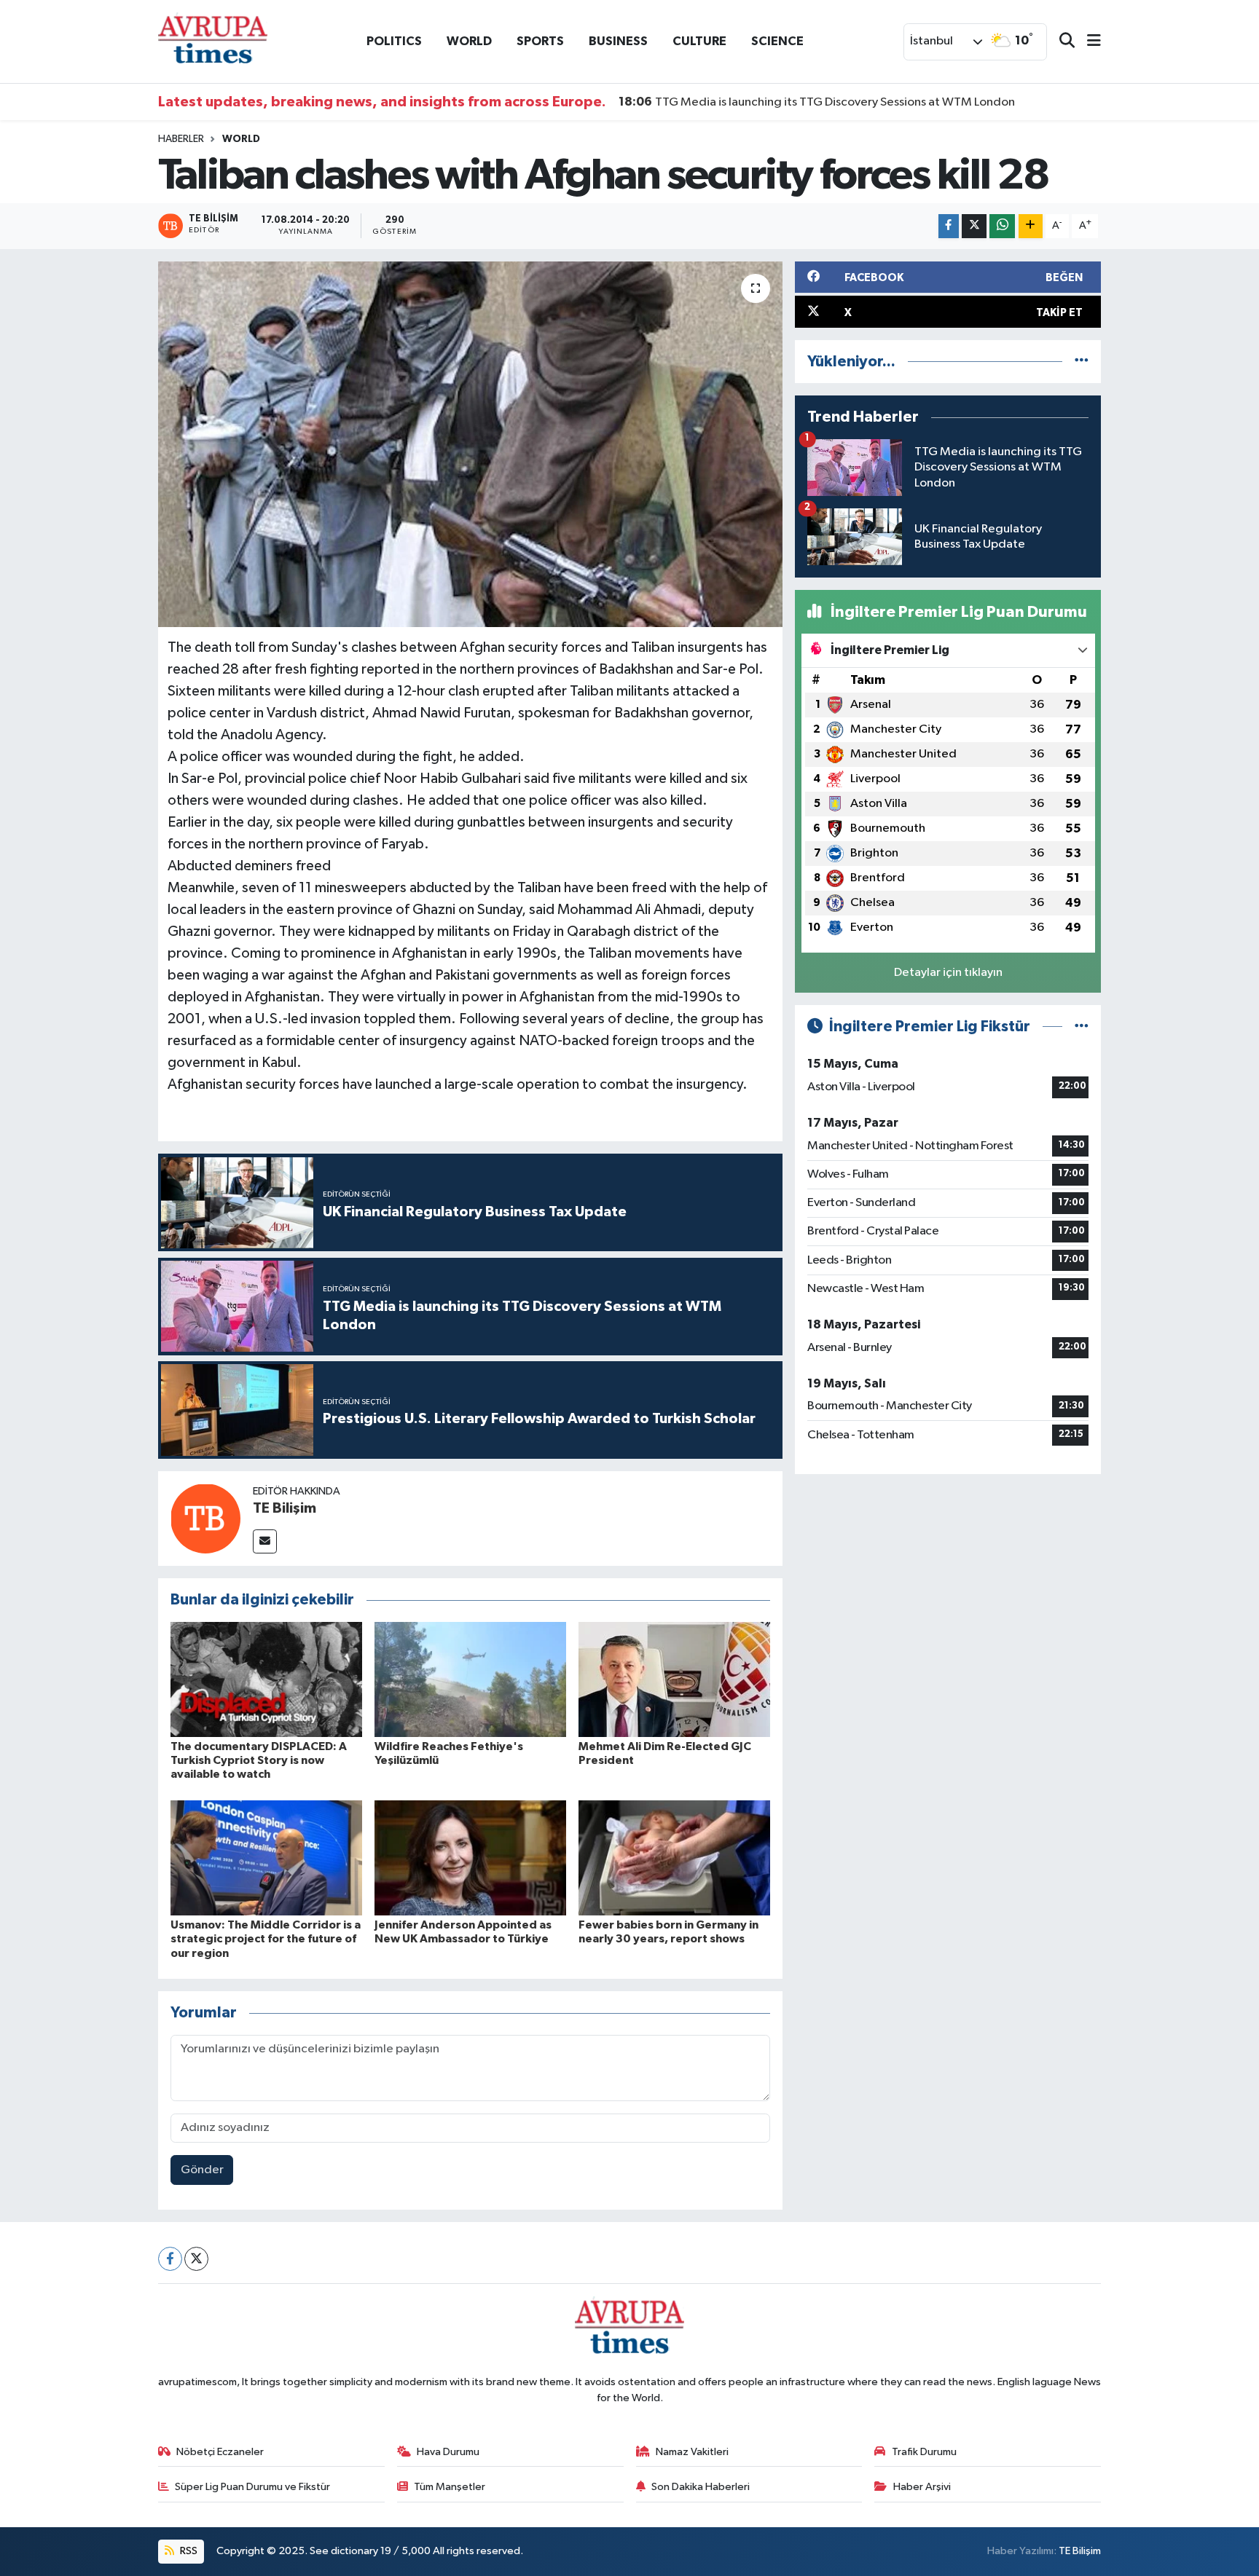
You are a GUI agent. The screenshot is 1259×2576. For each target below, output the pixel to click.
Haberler (181, 139)
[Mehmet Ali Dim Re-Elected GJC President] (674, 1679)
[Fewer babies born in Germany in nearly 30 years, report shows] (674, 1858)
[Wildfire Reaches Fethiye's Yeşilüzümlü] (470, 1679)
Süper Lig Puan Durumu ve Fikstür (252, 2487)
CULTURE (699, 41)
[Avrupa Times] (213, 41)
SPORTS (540, 41)
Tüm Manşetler (450, 2487)
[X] (196, 2259)
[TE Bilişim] (205, 1518)
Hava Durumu (448, 2452)
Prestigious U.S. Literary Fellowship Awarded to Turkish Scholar (807, 102)
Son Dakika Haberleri (701, 2487)
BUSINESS (618, 41)
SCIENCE (777, 41)
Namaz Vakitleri (692, 2452)
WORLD (469, 41)
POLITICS (394, 41)
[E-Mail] (265, 1541)
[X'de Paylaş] (974, 226)
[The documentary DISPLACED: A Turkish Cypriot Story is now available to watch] (266, 1679)
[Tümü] (1082, 362)
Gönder (202, 2170)
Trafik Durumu (924, 2452)
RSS (188, 2551)
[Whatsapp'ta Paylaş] (1002, 226)
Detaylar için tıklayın (948, 973)
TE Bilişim (285, 1508)
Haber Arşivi (922, 2487)
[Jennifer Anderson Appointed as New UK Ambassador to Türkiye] (470, 1858)
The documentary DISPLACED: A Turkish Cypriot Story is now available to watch (259, 1760)
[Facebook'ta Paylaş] (949, 226)
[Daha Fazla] (1031, 226)
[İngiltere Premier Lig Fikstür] (1082, 1027)
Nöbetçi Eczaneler (220, 2452)
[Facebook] (170, 2259)
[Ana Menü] (1088, 42)
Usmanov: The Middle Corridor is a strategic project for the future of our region (266, 1939)
